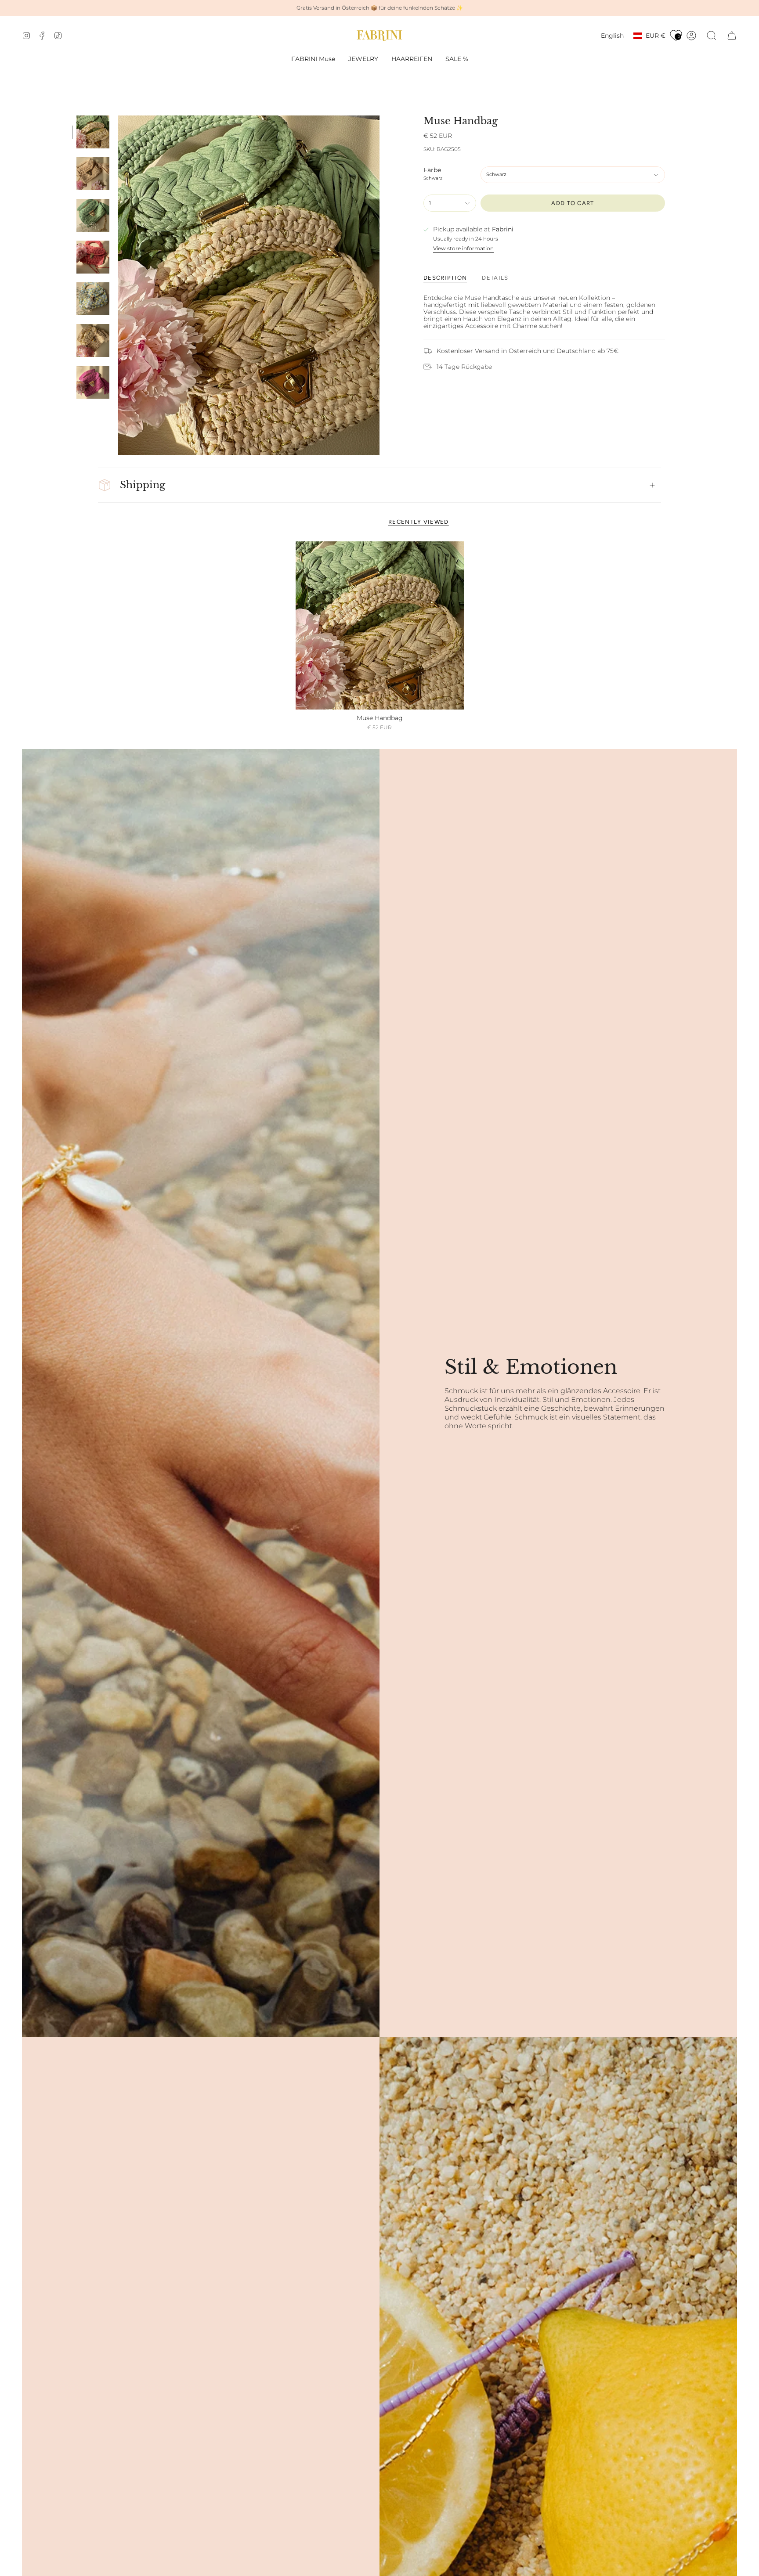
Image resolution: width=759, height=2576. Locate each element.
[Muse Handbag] (380, 625)
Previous (118, 285)
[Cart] (732, 36)
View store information (463, 249)
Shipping (143, 485)
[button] (363, 59)
